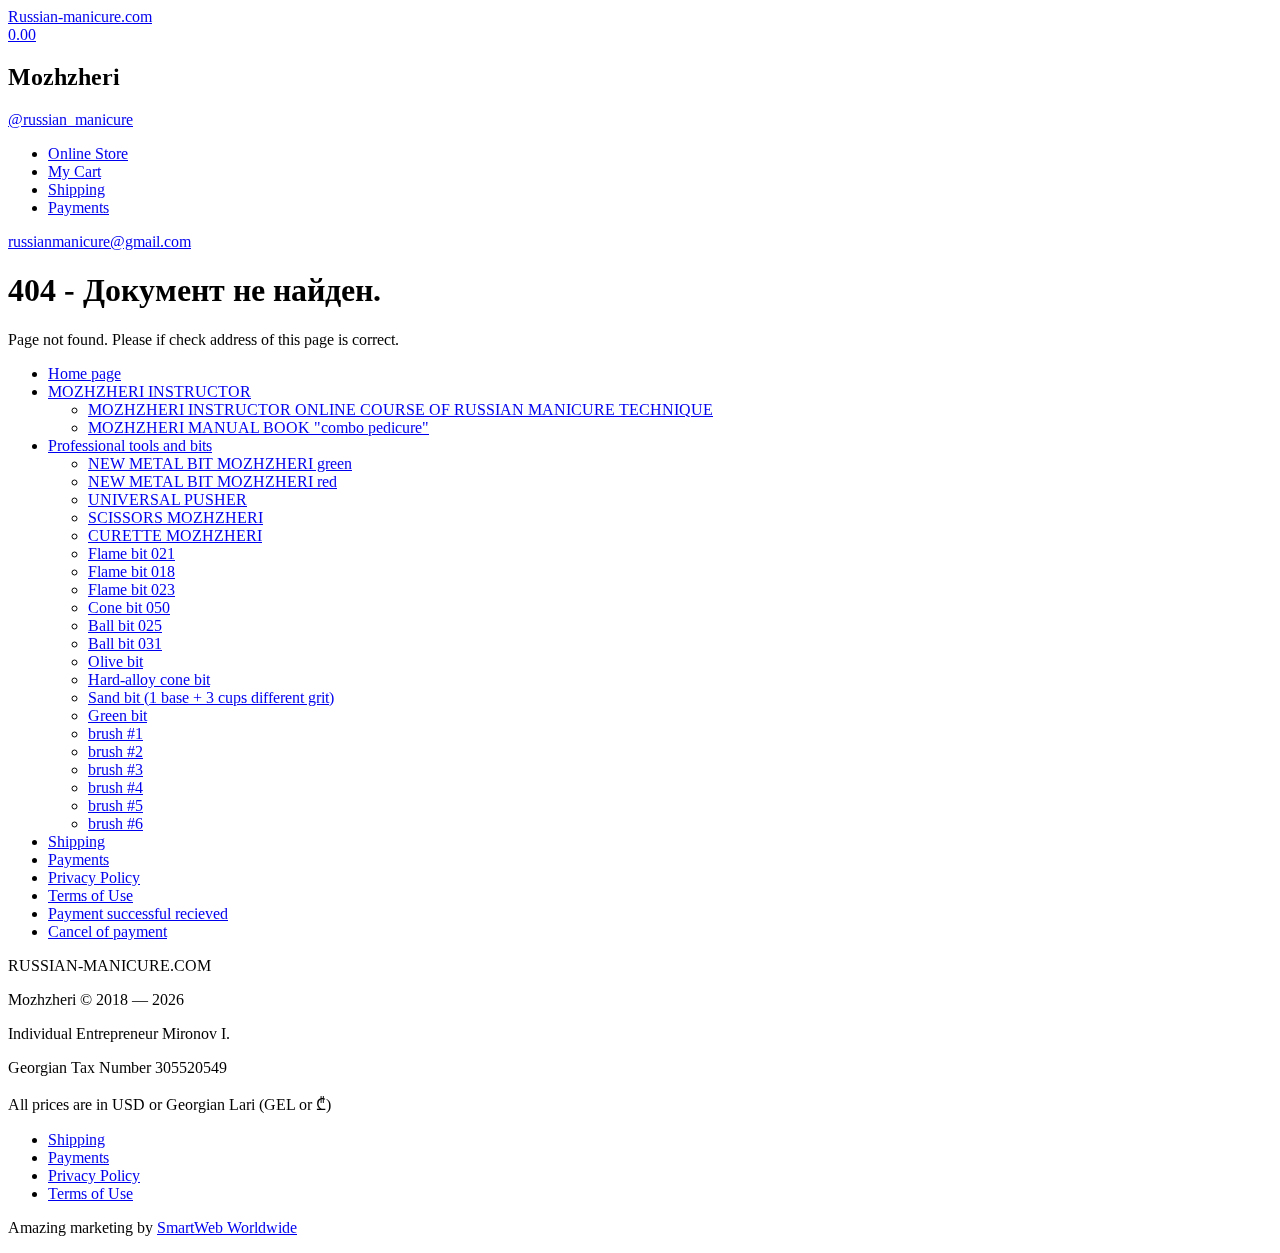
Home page (84, 373)
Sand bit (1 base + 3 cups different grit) (211, 697)
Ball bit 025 (125, 625)
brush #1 (115, 733)
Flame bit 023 (131, 589)
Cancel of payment (107, 931)
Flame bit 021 (131, 553)
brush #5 (115, 805)
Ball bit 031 (125, 643)
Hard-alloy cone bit (149, 679)
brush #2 (115, 751)
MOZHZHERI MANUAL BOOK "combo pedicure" (258, 427)
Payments (78, 207)
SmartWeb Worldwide (227, 1227)
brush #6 (115, 823)
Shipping (76, 189)
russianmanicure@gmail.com (99, 241)
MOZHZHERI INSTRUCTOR (149, 391)
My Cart (74, 171)
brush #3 (115, 769)
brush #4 (115, 787)
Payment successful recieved (138, 913)
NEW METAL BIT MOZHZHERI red (212, 481)
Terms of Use (90, 895)
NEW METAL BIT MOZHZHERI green (220, 463)
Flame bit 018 (131, 571)
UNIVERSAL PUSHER (167, 499)
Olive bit (115, 661)
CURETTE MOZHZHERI (175, 535)
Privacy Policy (94, 877)
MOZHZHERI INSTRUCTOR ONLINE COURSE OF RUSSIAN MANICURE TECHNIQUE (400, 409)
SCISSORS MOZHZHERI (175, 517)
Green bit (117, 715)
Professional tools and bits (130, 445)
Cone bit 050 (129, 607)
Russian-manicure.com (80, 16)
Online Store (88, 153)
